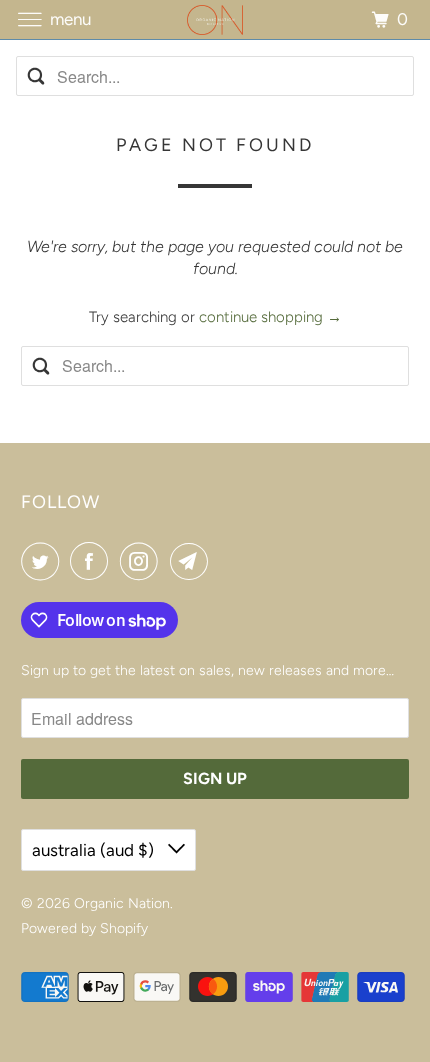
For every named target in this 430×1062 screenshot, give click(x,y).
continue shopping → (270, 317)
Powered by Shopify (84, 928)
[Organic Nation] (215, 19)
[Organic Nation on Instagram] (143, 561)
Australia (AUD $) (95, 850)
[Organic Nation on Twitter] (44, 561)
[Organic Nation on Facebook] (93, 561)
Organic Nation (122, 903)
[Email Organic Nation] (193, 561)
